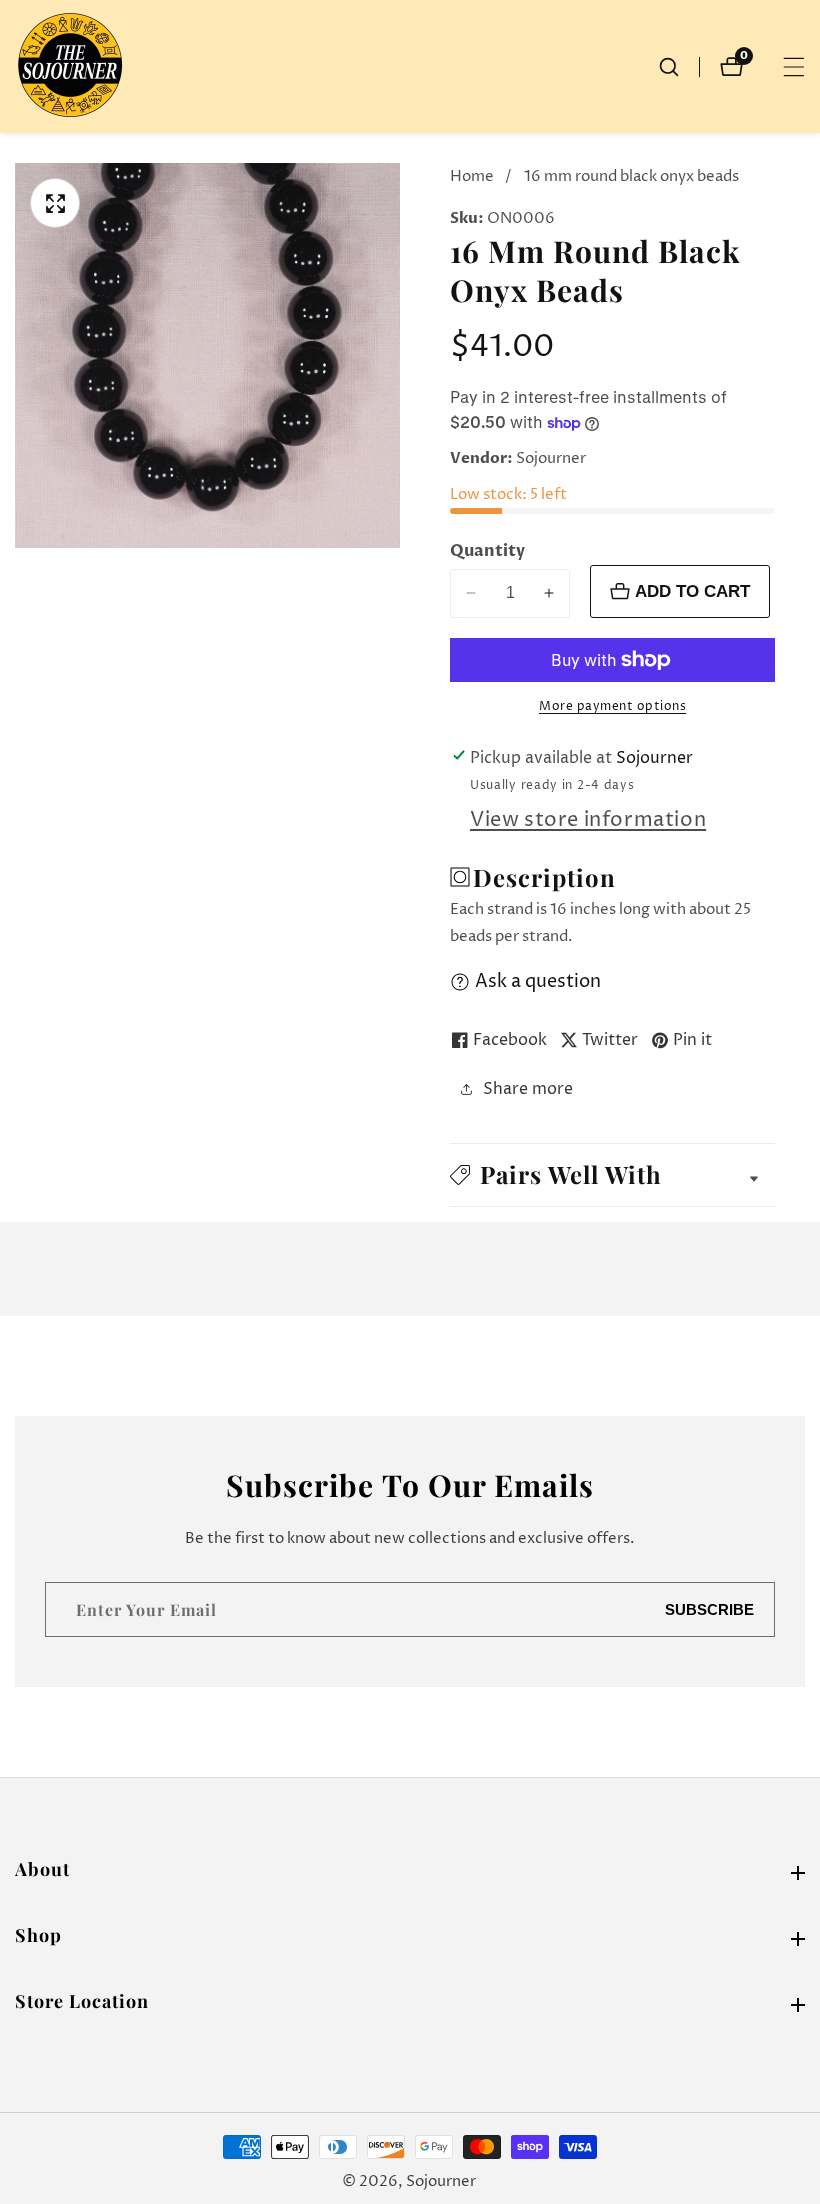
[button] (612, 1174)
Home (472, 176)
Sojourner (441, 2181)
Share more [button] (528, 1089)
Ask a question (538, 981)
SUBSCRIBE (709, 1609)
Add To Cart (692, 591)
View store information (588, 820)
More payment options (612, 706)
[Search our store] (679, 67)
